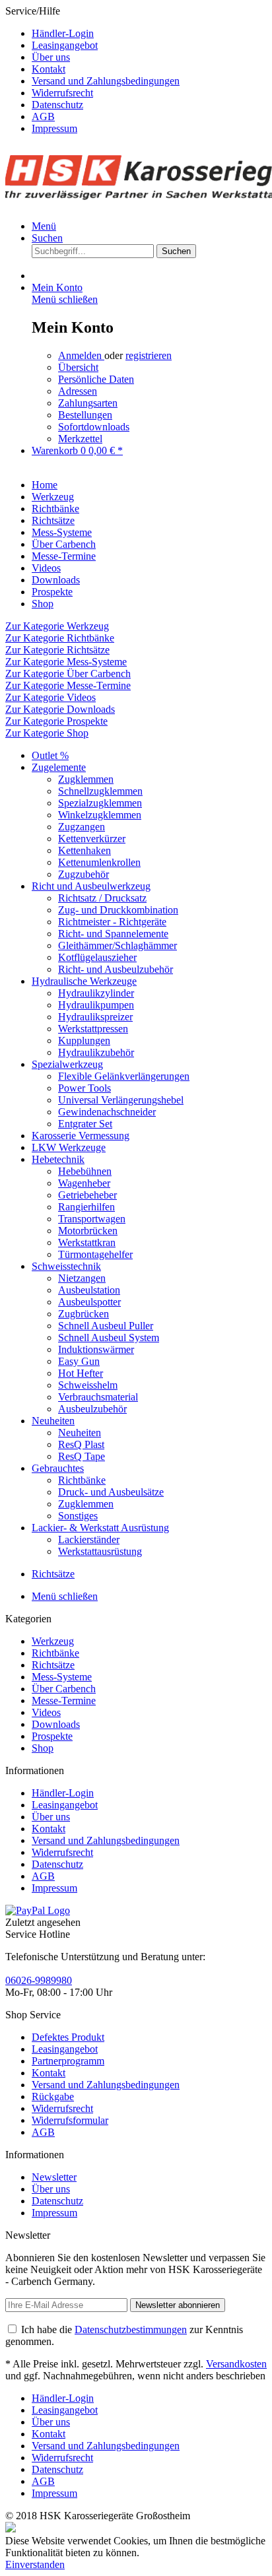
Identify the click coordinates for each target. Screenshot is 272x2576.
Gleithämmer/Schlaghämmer (118, 945)
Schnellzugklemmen (100, 791)
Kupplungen (84, 1040)
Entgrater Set (85, 1124)
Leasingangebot (65, 45)
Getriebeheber (87, 1195)
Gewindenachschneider (107, 1112)
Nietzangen (82, 1278)
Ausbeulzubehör (92, 1409)
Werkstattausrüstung (100, 1551)
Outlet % (50, 755)
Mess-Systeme (62, 1677)
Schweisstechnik (66, 1266)
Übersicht (78, 367)
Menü (44, 226)
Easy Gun (79, 1361)
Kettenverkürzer (92, 839)
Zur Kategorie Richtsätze (57, 650)
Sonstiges (78, 1516)
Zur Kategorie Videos (51, 697)
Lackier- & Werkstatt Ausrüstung (100, 1528)
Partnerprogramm (68, 2061)
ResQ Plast (81, 1444)
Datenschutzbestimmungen (131, 2329)
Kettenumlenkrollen (99, 862)
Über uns (51, 57)
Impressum (54, 128)
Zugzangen (82, 827)
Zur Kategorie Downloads (60, 709)
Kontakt (49, 69)
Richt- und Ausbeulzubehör (116, 969)
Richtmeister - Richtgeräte (112, 922)
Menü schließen (65, 299)
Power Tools (85, 1088)
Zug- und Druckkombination (118, 910)
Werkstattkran (87, 1242)
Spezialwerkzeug (67, 1064)
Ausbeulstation (89, 1290)
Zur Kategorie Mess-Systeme (66, 662)
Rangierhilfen (86, 1207)
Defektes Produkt (68, 2037)
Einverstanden (35, 2564)
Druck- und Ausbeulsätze (111, 1492)
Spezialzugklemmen (100, 803)
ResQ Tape (82, 1456)
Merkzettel (80, 439)
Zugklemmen (86, 779)
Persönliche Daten (96, 379)
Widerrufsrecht (62, 93)
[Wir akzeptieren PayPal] (38, 1910)
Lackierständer (89, 1539)
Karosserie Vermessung (81, 1136)
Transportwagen (92, 1219)
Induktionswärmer (96, 1349)
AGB (43, 116)
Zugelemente (59, 767)
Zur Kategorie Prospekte (56, 721)
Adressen (78, 391)
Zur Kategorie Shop (47, 733)
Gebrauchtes (58, 1468)
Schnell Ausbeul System (109, 1338)
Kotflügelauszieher (97, 957)
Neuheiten (53, 1421)
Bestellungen (85, 415)
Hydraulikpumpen (96, 1005)
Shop (43, 1748)
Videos (46, 1712)
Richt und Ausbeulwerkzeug (91, 886)
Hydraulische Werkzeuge (84, 981)
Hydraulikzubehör (96, 1052)
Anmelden (81, 355)
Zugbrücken (84, 1314)
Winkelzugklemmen (100, 815)
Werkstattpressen (93, 1029)
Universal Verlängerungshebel (121, 1100)
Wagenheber (84, 1183)
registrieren (149, 355)
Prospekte (52, 1736)
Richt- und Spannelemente (113, 934)
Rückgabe (53, 2097)
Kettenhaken (85, 850)
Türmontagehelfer (95, 1254)
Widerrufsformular (70, 2120)
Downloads (56, 1724)
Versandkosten (236, 2364)
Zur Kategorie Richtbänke (60, 638)
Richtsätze (53, 1665)
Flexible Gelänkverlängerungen (124, 1076)
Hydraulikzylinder (96, 993)
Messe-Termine (64, 1701)
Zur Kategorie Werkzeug (57, 626)
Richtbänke (82, 1480)
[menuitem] (149, 34)
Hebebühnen (85, 1171)
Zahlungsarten (88, 403)
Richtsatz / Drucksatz (102, 898)
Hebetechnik (58, 1159)
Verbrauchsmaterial (98, 1397)
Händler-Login (63, 33)
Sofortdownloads (94, 427)
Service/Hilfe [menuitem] (92, 70)
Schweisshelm (88, 1385)
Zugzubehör (84, 874)
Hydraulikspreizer (95, 1017)
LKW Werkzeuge (69, 1147)
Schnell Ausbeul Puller (106, 1326)
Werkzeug (53, 1641)
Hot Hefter (81, 1373)
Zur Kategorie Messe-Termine (68, 685)
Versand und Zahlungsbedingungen (106, 81)
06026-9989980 (39, 1980)
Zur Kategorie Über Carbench (68, 674)
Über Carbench (64, 1689)
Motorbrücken (88, 1231)
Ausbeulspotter (89, 1302)
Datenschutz (57, 105)
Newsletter (54, 2177)
